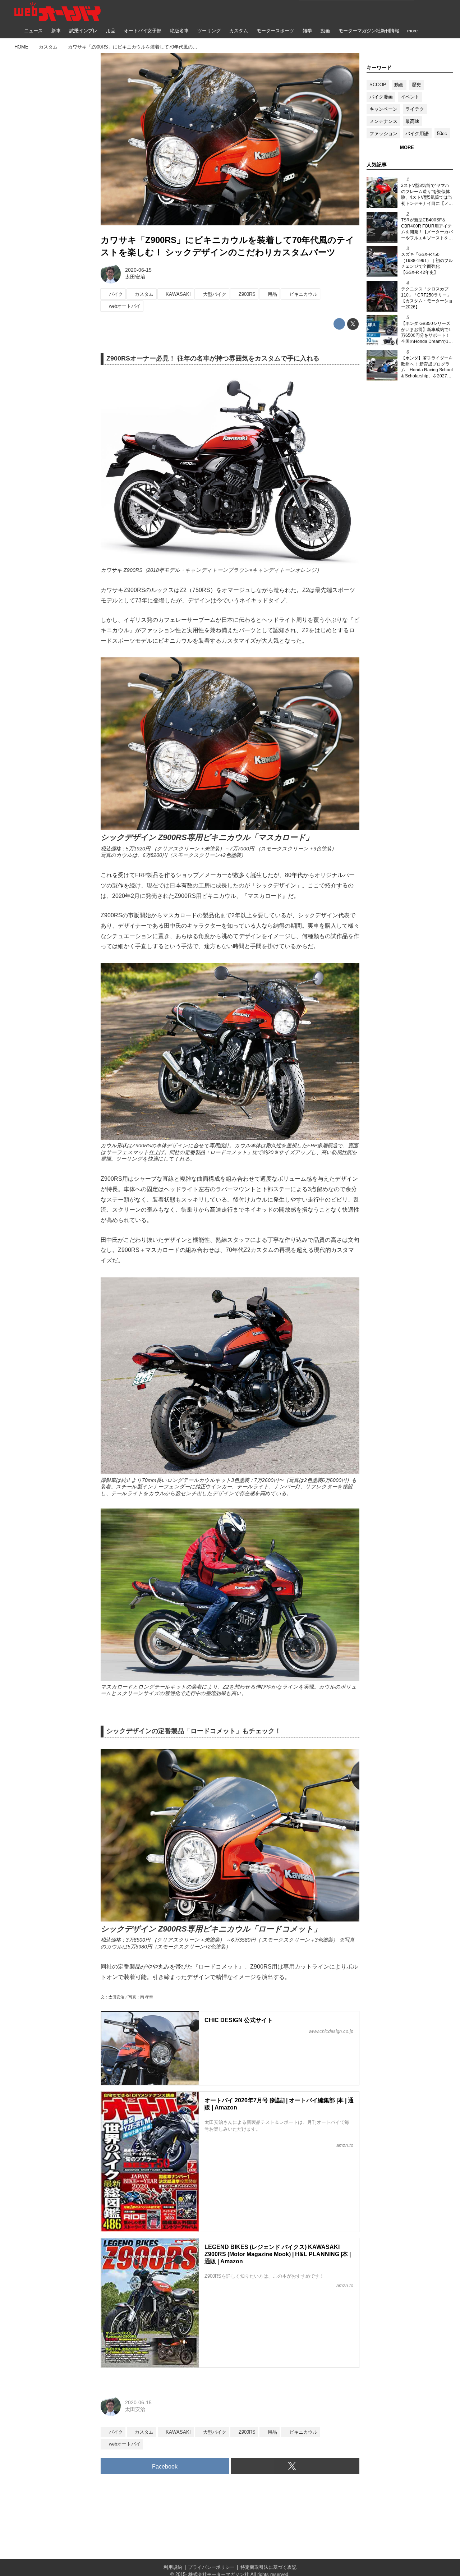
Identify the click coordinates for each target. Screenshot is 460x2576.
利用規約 (173, 2567)
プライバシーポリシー (211, 2567)
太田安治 (135, 277)
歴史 (417, 85)
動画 (399, 85)
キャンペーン (383, 109)
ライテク (415, 109)
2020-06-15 (138, 270)
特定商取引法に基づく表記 (268, 2567)
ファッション (383, 134)
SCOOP (378, 85)
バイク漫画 (381, 97)
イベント (410, 97)
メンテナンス (383, 121)
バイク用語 (417, 134)
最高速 (412, 121)
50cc (442, 134)
